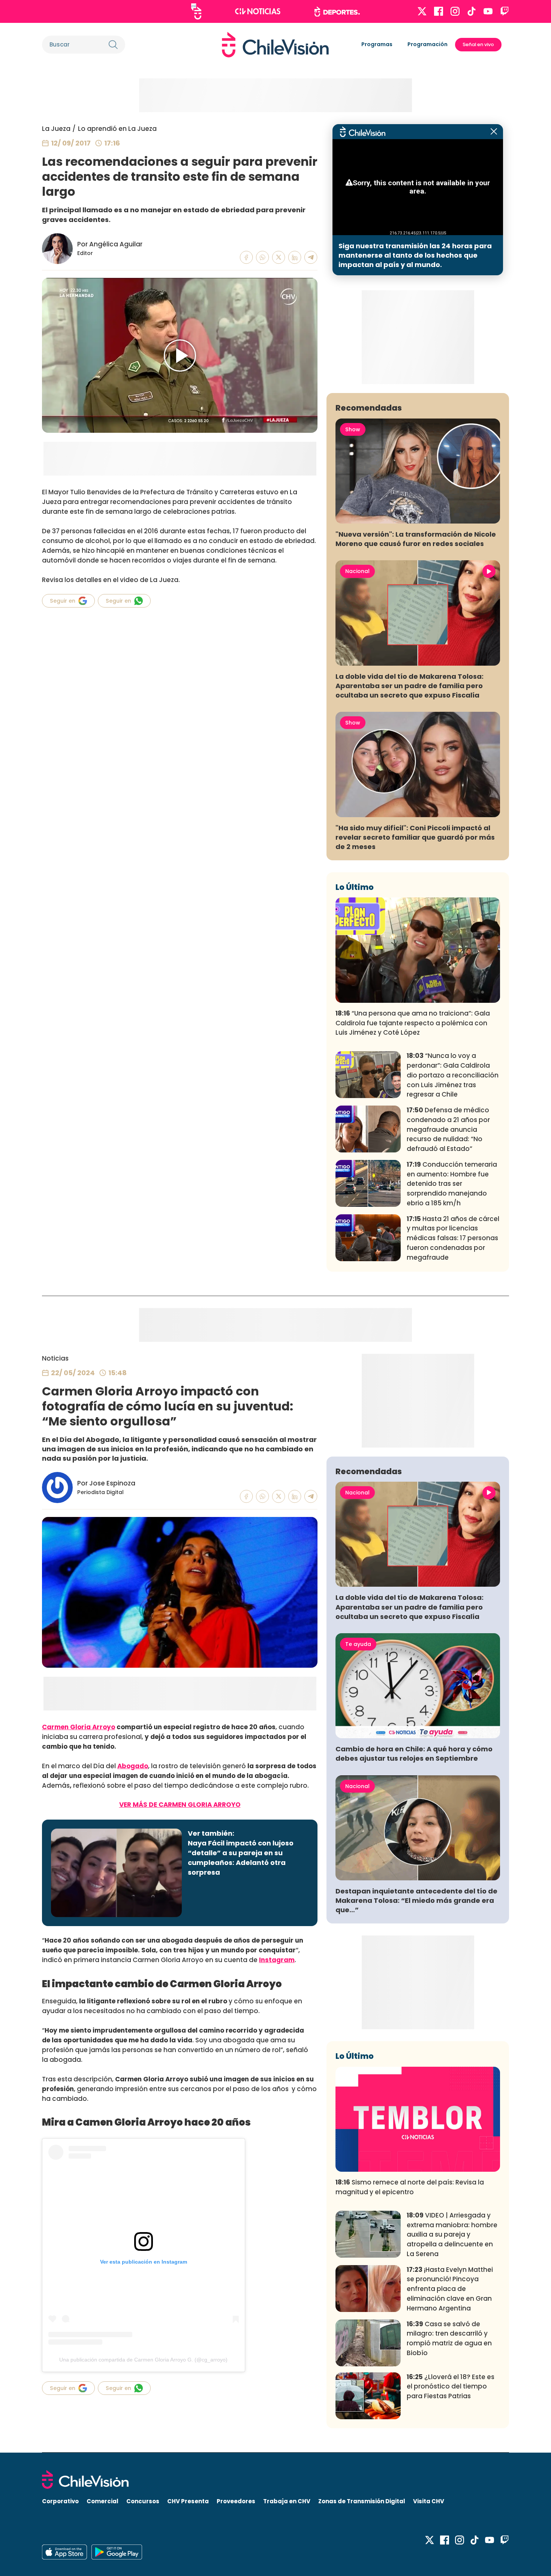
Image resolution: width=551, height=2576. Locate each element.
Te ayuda (358, 1644)
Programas (377, 44)
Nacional (357, 571)
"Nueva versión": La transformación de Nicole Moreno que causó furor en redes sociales (416, 539)
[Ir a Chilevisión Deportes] (337, 12)
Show (353, 429)
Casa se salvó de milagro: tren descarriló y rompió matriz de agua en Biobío (449, 2338)
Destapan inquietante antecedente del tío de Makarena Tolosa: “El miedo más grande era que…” (416, 1900)
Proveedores (236, 2501)
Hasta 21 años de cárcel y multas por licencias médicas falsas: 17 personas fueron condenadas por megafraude (453, 1238)
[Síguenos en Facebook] (439, 11)
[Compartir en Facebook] (246, 257)
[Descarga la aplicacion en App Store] (117, 2552)
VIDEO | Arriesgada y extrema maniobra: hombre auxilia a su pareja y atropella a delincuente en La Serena (452, 2235)
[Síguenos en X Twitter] (422, 11)
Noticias (55, 1358)
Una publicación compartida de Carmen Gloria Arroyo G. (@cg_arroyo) (143, 2360)
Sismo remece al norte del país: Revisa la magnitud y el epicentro (410, 2187)
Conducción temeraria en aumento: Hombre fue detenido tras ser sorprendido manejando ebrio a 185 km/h (452, 1184)
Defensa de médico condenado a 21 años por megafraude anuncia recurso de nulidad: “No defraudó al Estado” (448, 1129)
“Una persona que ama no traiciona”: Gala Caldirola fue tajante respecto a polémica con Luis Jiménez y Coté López (413, 1023)
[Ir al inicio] (275, 45)
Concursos (143, 2501)
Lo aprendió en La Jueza (117, 129)
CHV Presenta (188, 2501)
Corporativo (60, 2501)
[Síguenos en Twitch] (505, 11)
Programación (427, 44)
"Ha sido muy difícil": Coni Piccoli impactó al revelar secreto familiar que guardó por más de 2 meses (415, 837)
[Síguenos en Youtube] (488, 11)
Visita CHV (429, 2501)
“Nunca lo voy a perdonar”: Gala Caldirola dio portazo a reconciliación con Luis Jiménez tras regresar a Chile (453, 1075)
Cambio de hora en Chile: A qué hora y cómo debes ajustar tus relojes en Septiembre (414, 1754)
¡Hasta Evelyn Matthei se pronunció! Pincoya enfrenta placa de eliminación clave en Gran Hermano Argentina (450, 2289)
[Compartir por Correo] (311, 257)
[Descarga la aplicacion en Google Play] (64, 2552)
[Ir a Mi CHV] (196, 11)
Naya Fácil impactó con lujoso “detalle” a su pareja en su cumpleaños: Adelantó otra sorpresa (241, 1858)
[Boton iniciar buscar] (113, 45)
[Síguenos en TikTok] (472, 11)
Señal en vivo (478, 44)
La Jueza (56, 129)
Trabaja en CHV (287, 2501)
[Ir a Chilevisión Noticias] (258, 11)
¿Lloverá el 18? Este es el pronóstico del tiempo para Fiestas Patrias (451, 2387)
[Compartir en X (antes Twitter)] (279, 257)
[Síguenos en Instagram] (455, 11)
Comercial (103, 2501)
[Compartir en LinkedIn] (295, 257)
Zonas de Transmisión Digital (362, 2501)
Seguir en (63, 601)
